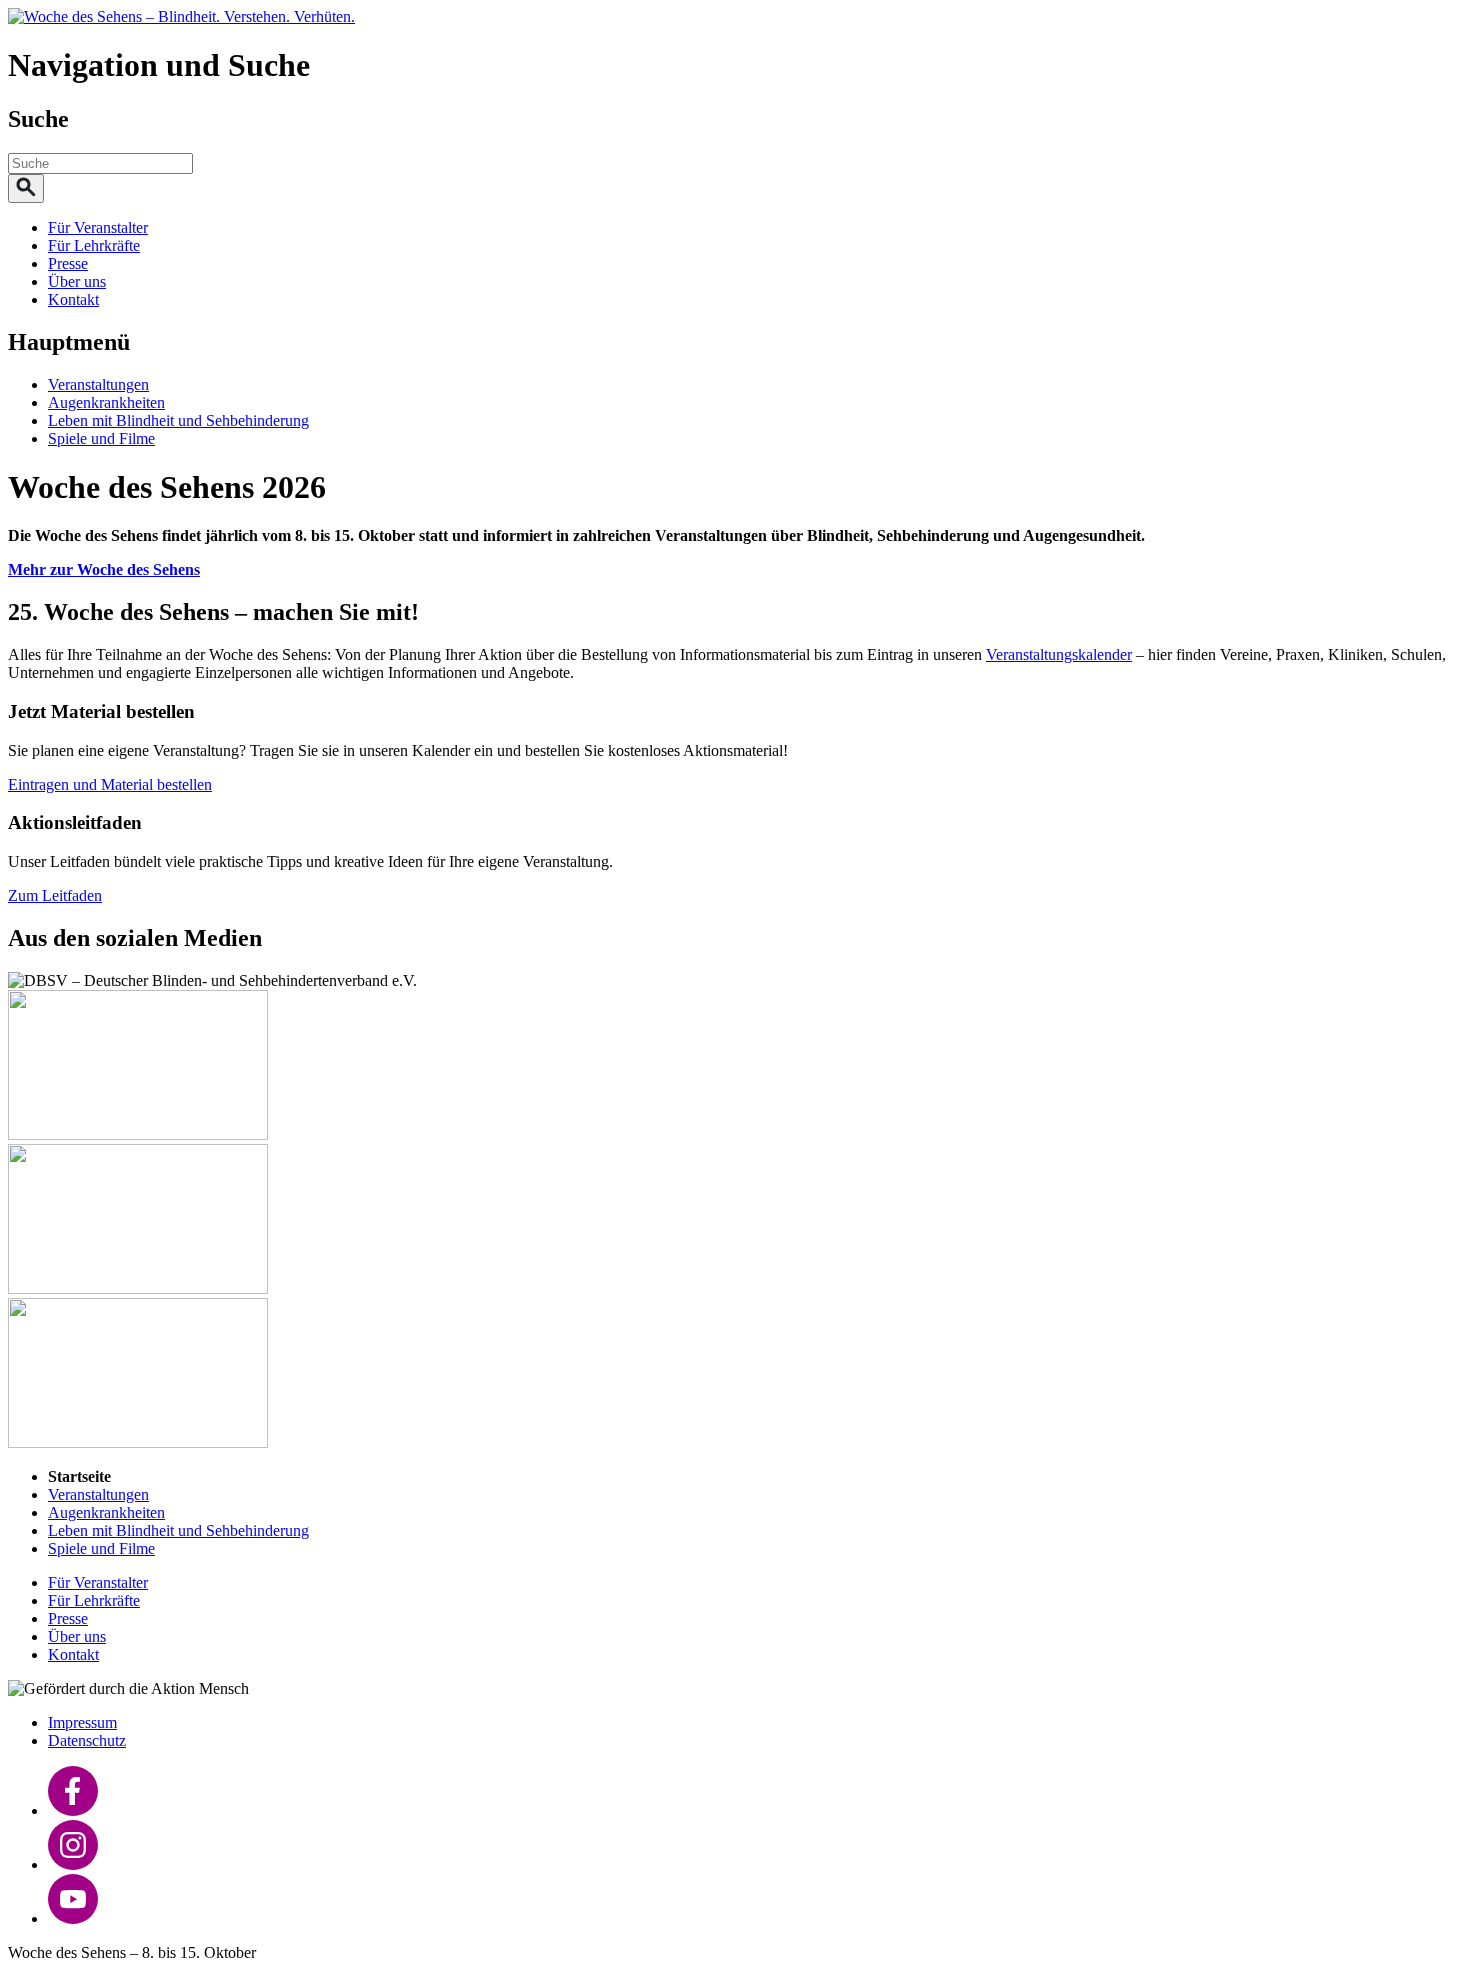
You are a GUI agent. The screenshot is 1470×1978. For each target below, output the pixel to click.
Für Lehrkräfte (94, 245)
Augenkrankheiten (106, 402)
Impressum (82, 1722)
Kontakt (73, 299)
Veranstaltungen (98, 384)
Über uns (77, 281)
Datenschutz (87, 1740)
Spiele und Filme (101, 438)
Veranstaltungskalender (1059, 654)
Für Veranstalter (98, 227)
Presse (68, 263)
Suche (38, 119)
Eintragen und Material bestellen (110, 784)
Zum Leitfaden (55, 895)
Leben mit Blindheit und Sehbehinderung (178, 420)
